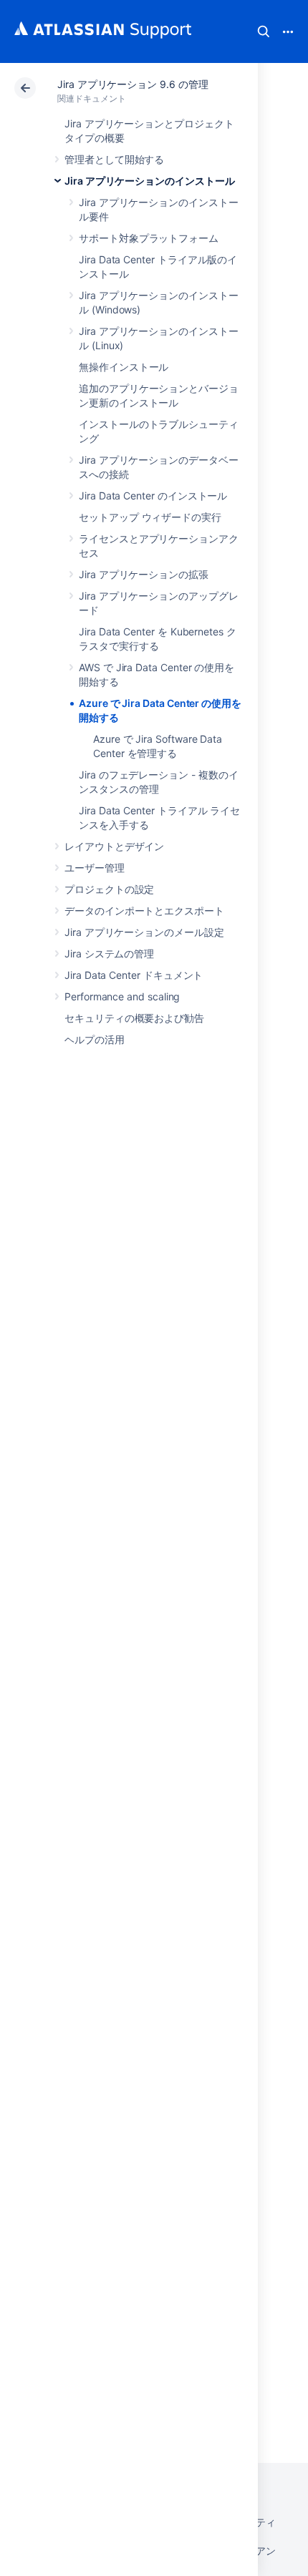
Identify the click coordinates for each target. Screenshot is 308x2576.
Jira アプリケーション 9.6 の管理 (133, 84)
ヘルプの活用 (95, 1039)
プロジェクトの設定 (109, 889)
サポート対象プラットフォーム (149, 238)
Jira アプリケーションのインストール (150, 181)
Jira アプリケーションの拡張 (144, 574)
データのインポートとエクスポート (144, 911)
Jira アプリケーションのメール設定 (144, 932)
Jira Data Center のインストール (153, 496)
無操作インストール (124, 367)
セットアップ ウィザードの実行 (150, 517)
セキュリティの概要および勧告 (134, 1018)
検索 (264, 31)
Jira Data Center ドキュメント (134, 975)
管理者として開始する (114, 159)
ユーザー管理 (95, 868)
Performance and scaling (122, 996)
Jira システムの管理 (109, 953)
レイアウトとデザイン (114, 846)
